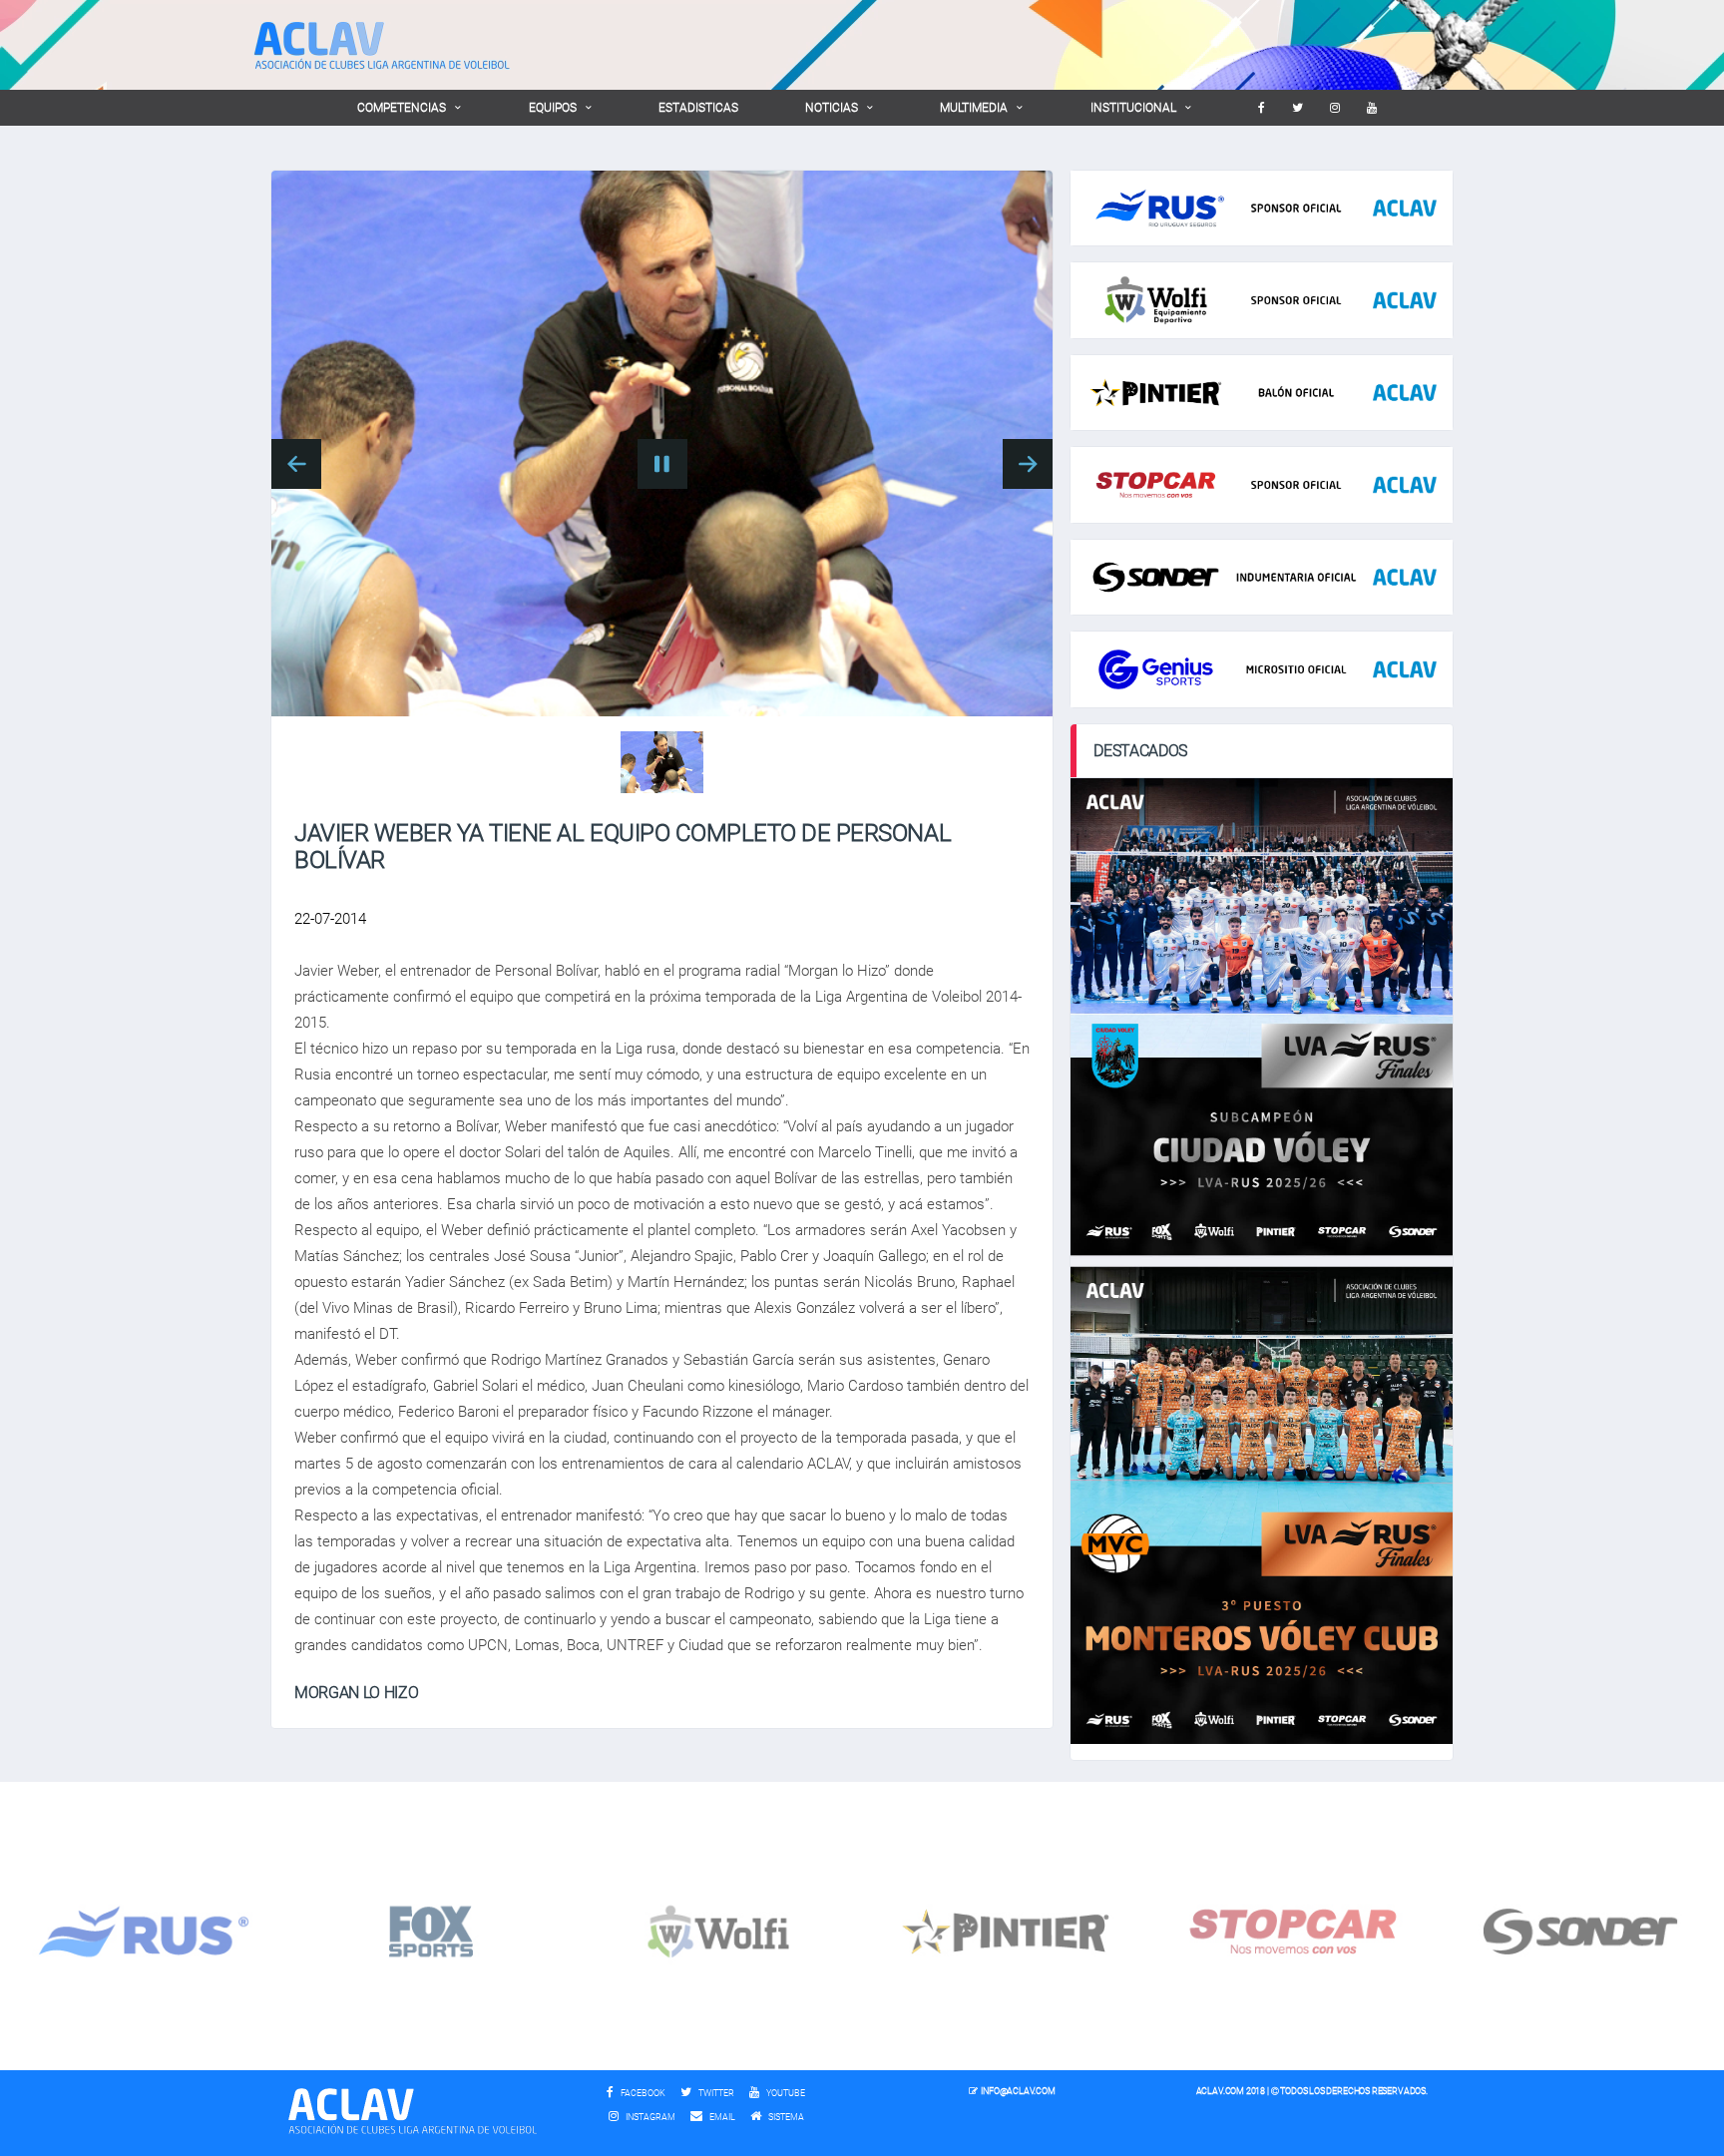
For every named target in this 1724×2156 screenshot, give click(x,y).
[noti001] (662, 762)
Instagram (649, 2117)
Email (721, 2117)
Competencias (402, 108)
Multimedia (974, 108)
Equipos (553, 108)
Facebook (642, 2093)
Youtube (785, 2093)
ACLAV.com (1220, 2091)
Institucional (1133, 108)
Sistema (791, 2117)
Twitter (715, 2093)
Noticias (832, 108)
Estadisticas (698, 108)
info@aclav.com (1018, 2091)
